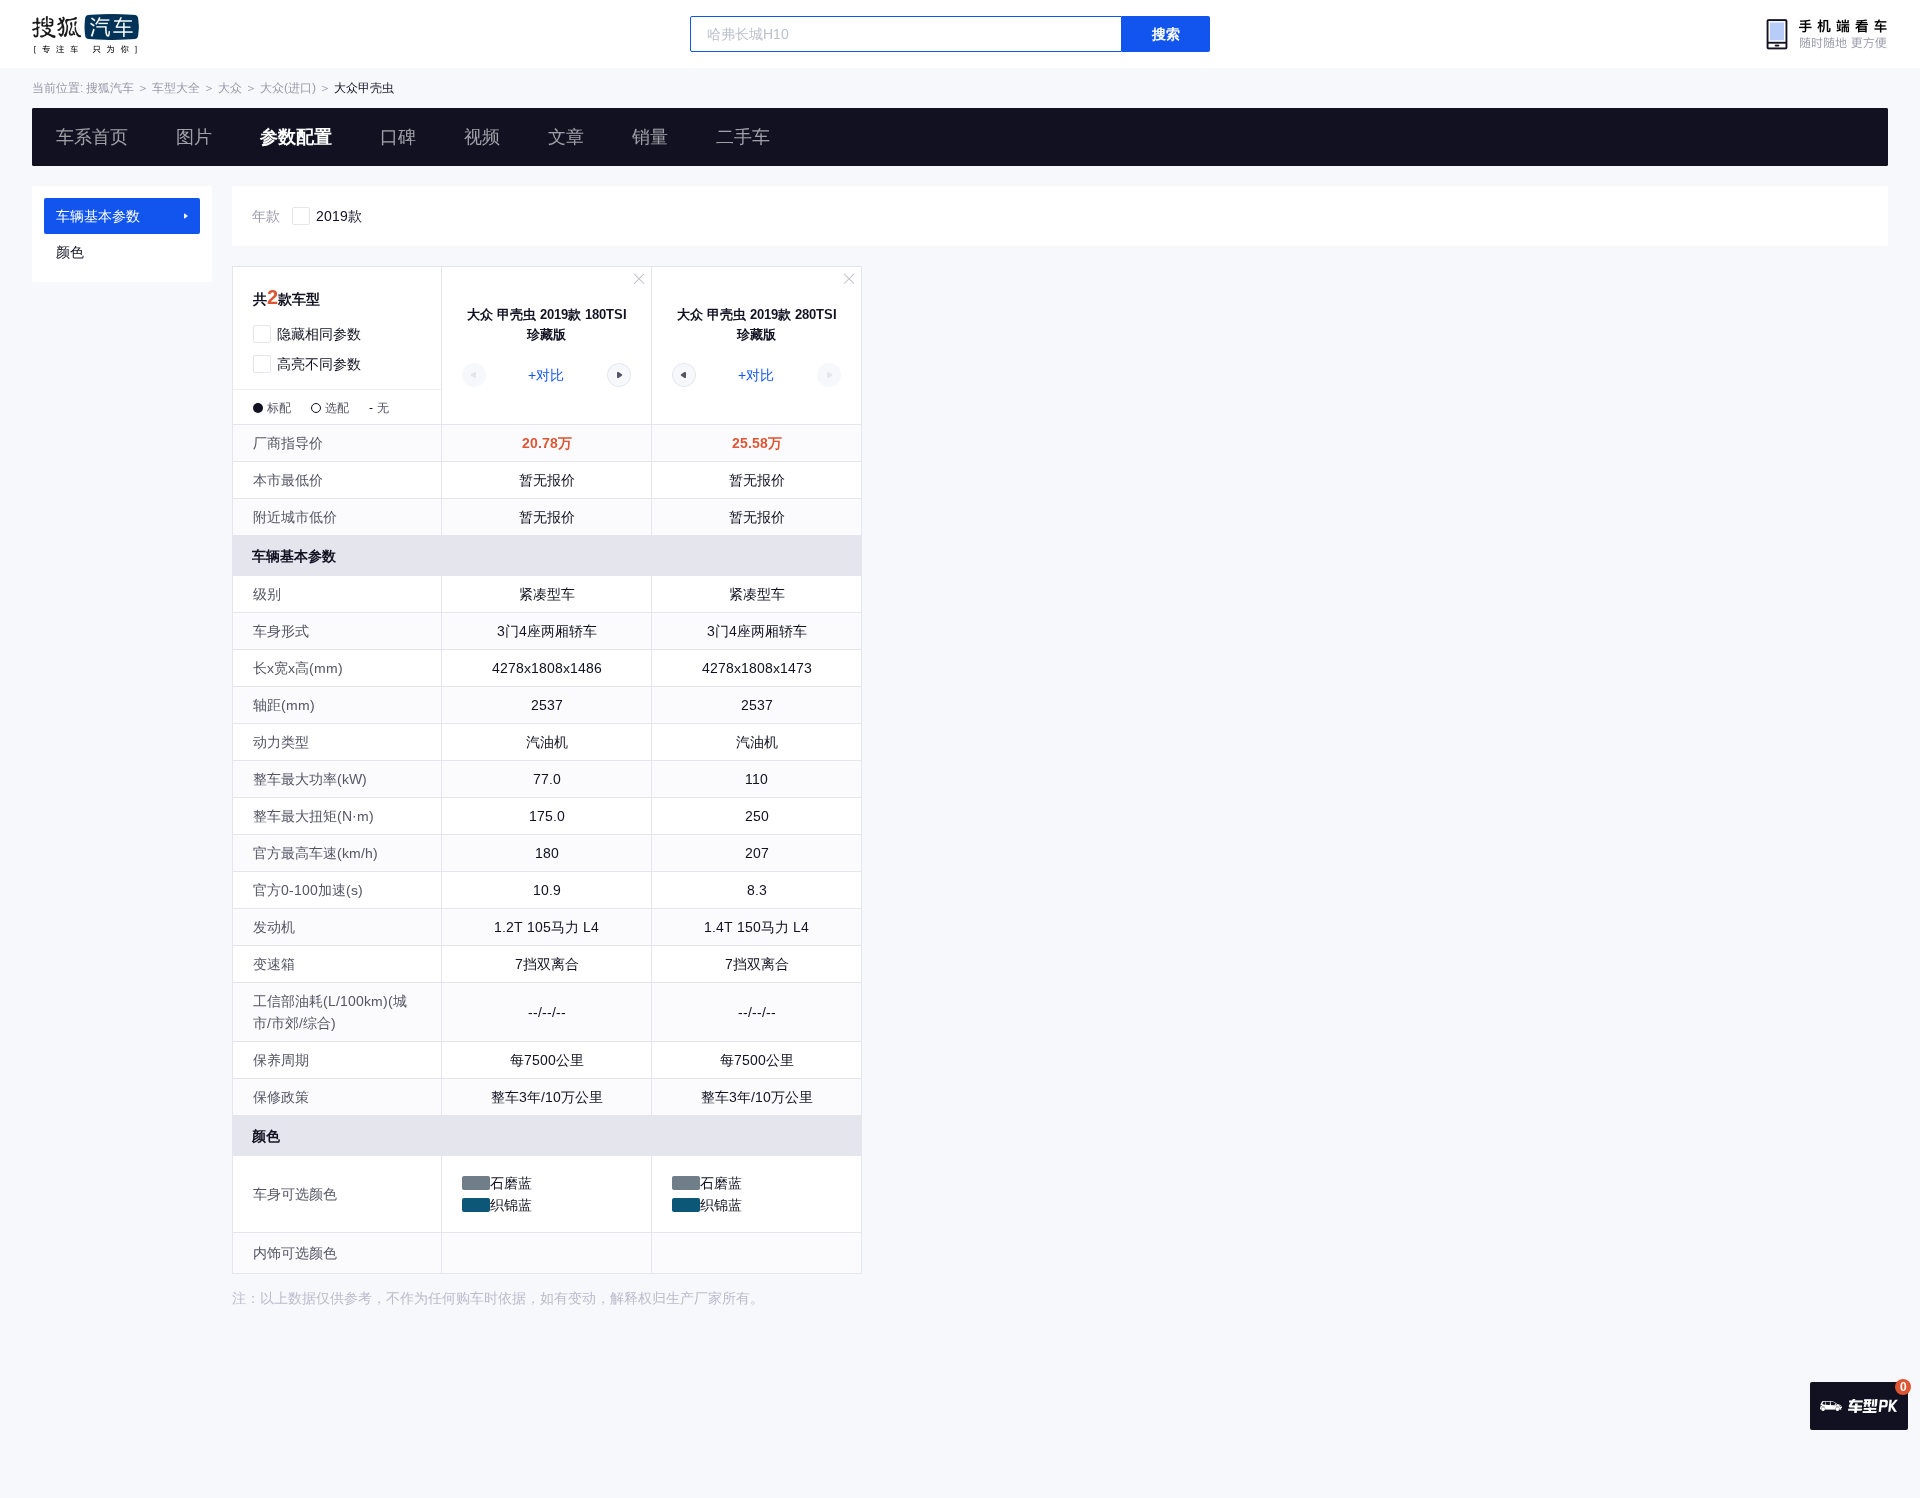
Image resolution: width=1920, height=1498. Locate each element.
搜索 (1166, 34)
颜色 (70, 252)
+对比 (546, 375)
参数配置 (296, 137)
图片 (194, 137)
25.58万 (757, 443)
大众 (230, 88)
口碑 (398, 137)
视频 (482, 137)
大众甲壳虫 (364, 88)
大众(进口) (288, 88)
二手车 (743, 137)
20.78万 (547, 443)
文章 (566, 137)
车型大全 (176, 88)
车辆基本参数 (98, 216)
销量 (650, 137)
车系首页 (92, 137)
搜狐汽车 (85, 34)
